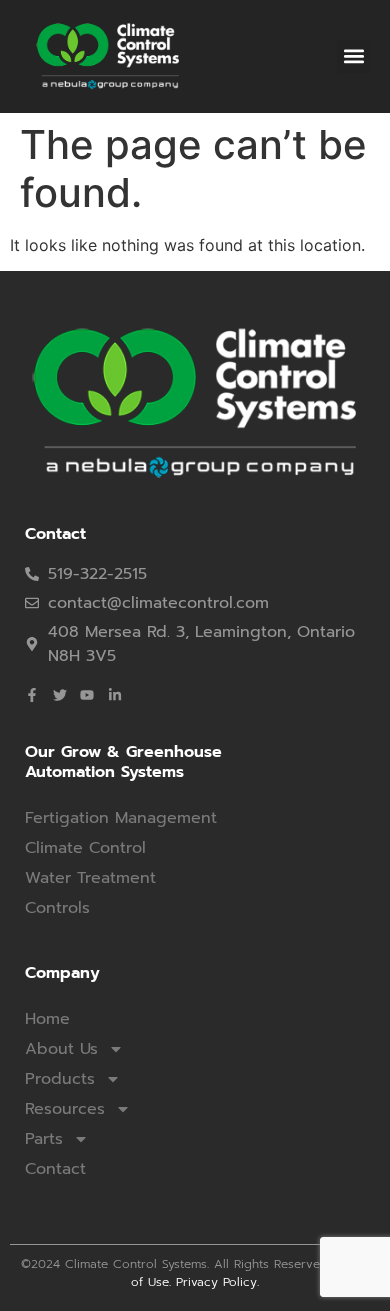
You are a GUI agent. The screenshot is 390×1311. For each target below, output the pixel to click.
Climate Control (85, 848)
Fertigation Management (121, 818)
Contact (55, 1169)
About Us (61, 1049)
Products (60, 1079)
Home (47, 1019)
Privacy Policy (216, 1282)
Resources (65, 1109)
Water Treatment (90, 878)
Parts (44, 1139)
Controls (57, 908)
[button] (353, 56)
